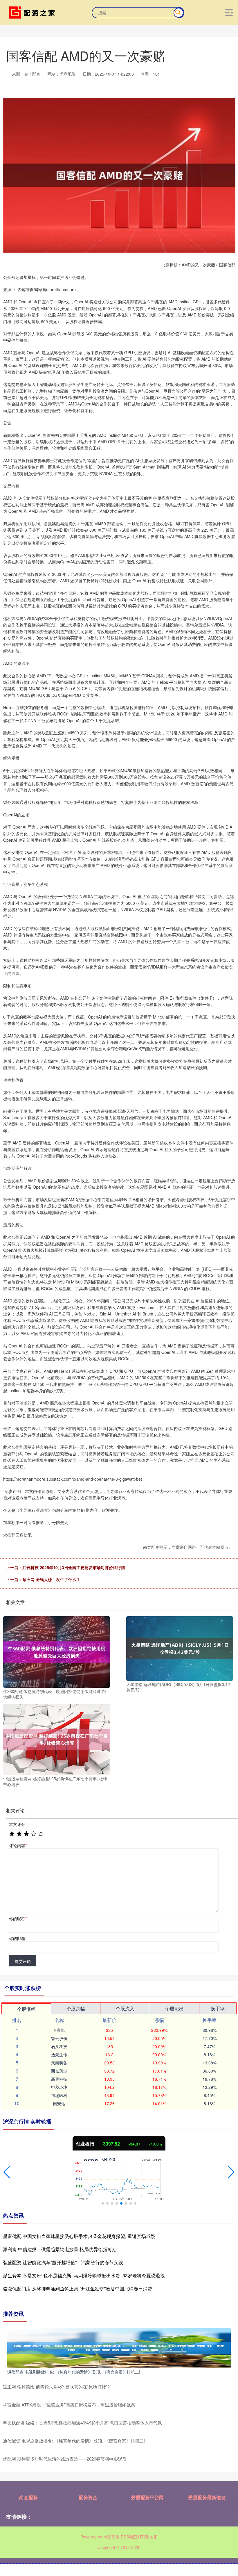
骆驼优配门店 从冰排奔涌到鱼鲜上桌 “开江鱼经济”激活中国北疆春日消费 (77, 2289)
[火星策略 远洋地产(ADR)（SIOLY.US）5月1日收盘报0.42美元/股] (180, 1648)
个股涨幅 (26, 2009)
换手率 (218, 2008)
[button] (7, 2172)
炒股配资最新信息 (207, 2497)
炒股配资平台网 (147, 2497)
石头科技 (59, 2046)
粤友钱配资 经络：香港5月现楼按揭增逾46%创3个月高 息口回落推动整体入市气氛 (82, 2423)
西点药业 (59, 2071)
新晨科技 (59, 2079)
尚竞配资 (28, 2497)
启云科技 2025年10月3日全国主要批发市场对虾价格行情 (74, 1567)
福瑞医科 (59, 2095)
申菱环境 (59, 2087)
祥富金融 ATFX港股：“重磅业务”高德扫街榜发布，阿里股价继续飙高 (69, 2405)
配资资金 (88, 2497)
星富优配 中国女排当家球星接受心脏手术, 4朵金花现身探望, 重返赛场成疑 (79, 2236)
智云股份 (59, 2038)
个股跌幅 (76, 2008)
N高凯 (59, 2030)
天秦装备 (59, 2063)
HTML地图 (148, 2537)
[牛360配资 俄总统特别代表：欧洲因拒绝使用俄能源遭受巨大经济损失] (57, 1651)
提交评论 (23, 1961)
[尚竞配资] (33, 12)
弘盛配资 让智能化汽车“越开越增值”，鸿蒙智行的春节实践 (63, 2262)
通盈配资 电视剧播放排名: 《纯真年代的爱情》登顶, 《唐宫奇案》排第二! (74, 2372)
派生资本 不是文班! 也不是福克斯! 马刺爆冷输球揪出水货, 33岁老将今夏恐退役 (84, 2275)
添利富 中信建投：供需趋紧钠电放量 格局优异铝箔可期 (60, 2249)
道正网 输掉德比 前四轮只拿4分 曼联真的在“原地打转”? (56, 2387)
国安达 (59, 2103)
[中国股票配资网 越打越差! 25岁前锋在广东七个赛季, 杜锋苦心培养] (57, 1739)
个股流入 (125, 2008)
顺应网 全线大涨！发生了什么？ (51, 1579)
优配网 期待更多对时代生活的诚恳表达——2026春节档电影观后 (65, 2459)
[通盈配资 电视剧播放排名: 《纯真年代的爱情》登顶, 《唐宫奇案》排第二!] (119, 2347)
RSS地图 (129, 2537)
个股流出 (174, 2008)
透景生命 (59, 2055)
